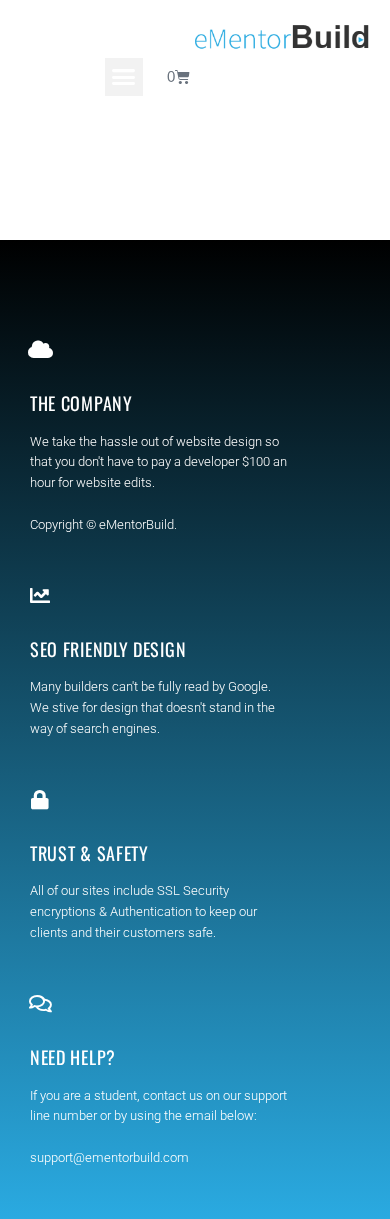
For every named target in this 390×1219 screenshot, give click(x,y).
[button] (124, 77)
